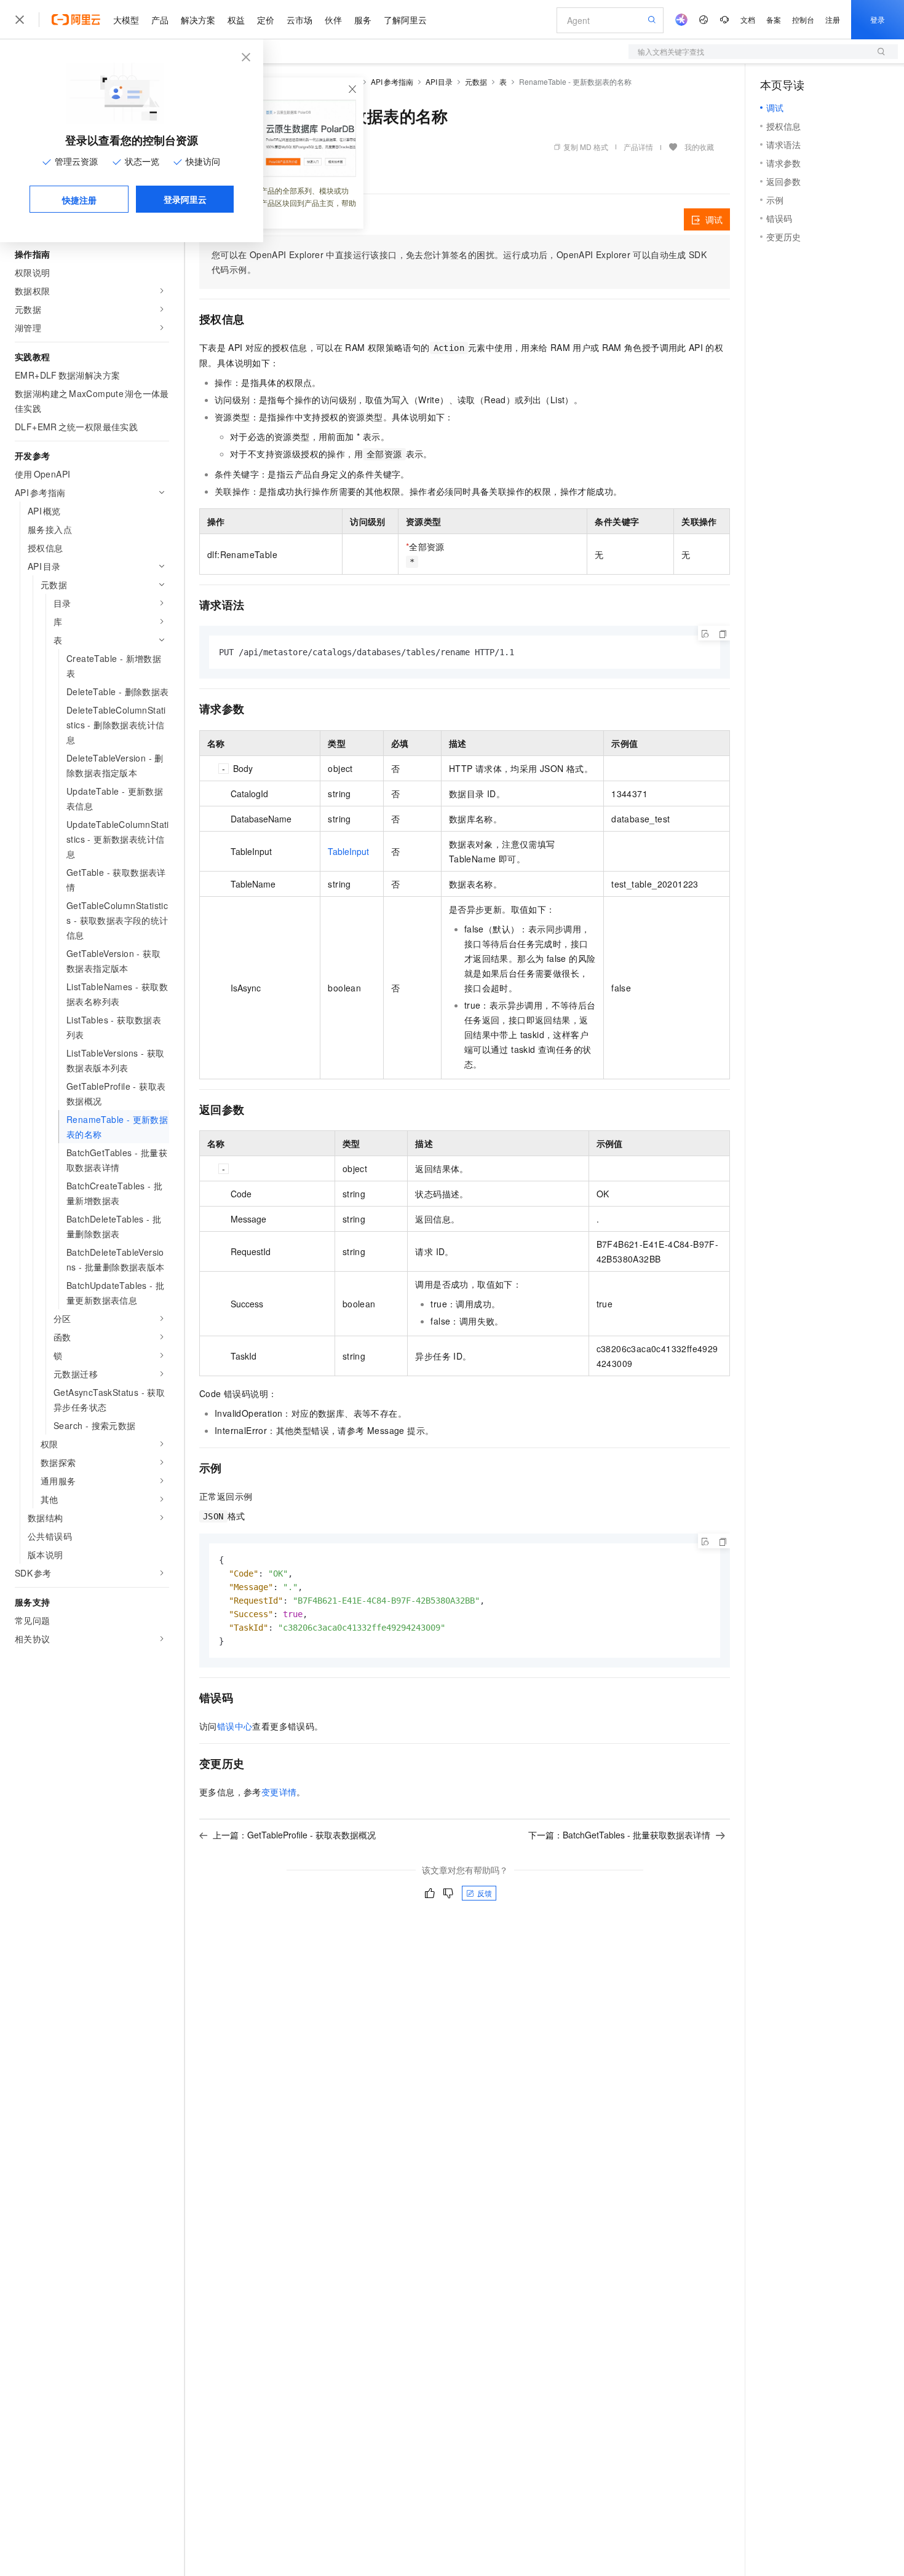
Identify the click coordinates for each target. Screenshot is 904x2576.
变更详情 (279, 1792)
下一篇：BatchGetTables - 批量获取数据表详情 (619, 1835)
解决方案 (198, 20)
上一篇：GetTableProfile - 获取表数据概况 (294, 1835)
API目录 (439, 81)
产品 (160, 20)
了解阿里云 (405, 20)
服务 (363, 20)
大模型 (126, 20)
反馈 (485, 1893)
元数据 (476, 81)
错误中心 (235, 1726)
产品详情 (638, 147)
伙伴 (333, 20)
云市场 (299, 20)
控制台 (803, 19)
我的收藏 (699, 147)
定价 (266, 20)
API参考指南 (392, 81)
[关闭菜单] (20, 20)
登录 (878, 19)
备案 (774, 19)
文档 (748, 19)
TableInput (348, 851)
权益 (236, 20)
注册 (833, 19)
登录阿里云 (185, 199)
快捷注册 (79, 200)
